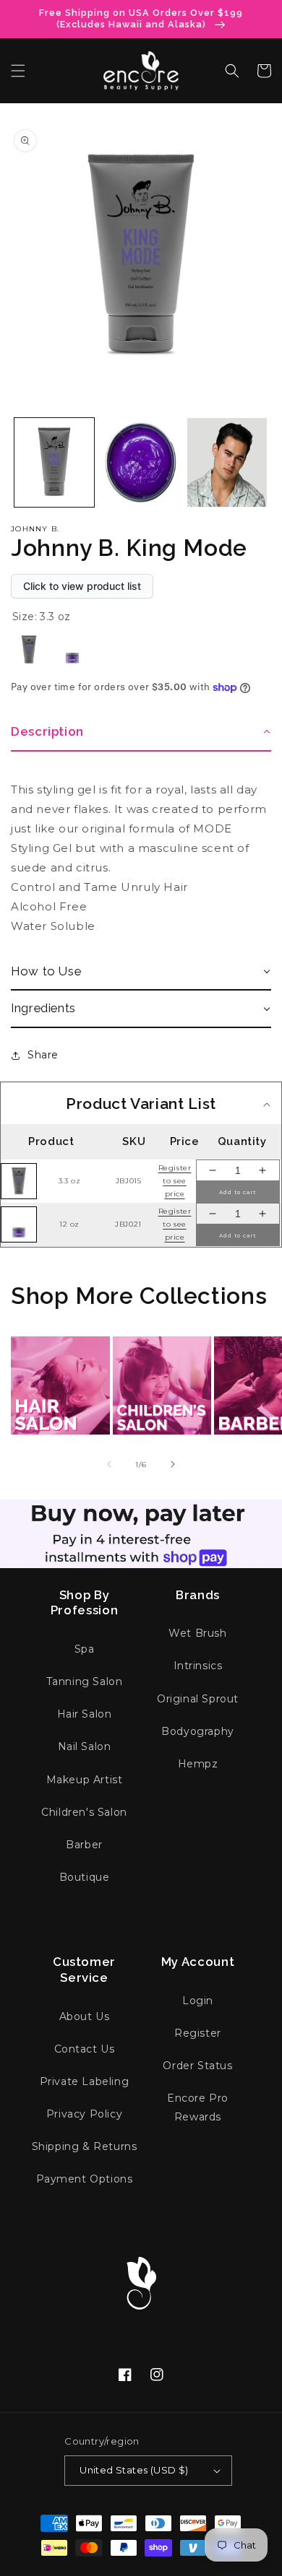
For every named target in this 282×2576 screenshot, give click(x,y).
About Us (85, 2016)
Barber (84, 1845)
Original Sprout (198, 1699)
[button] (18, 71)
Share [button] (43, 1055)
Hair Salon (85, 1714)
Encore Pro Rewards (198, 2107)
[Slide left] (109, 1464)
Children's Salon (84, 1812)
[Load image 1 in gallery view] (54, 463)
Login (198, 2001)
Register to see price (175, 1181)
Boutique (85, 1877)
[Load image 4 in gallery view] (227, 463)
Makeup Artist (85, 1780)
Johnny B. (35, 529)
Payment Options (85, 2179)
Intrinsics (198, 1666)
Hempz (198, 1764)
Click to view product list (82, 586)
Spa (85, 1649)
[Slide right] (173, 1464)
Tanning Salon (85, 1681)
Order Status (197, 2066)
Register (198, 2033)
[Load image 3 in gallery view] (141, 463)
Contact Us (85, 2049)
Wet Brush (197, 1633)
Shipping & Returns (85, 2146)
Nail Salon (85, 1746)
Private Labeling (85, 2081)
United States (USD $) (134, 2470)
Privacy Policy (84, 2114)
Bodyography (198, 1731)
